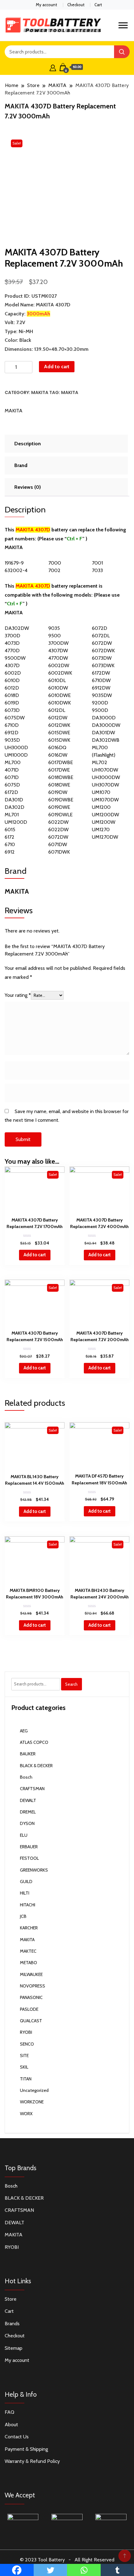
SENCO (27, 2044)
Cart (98, 5)
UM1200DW (105, 815)
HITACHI (28, 1905)
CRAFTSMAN (32, 1789)
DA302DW (17, 628)
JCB (23, 1916)
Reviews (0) (28, 487)
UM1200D (16, 822)
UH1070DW (105, 770)
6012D (12, 688)
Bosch (26, 1777)
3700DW (58, 643)
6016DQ (57, 747)
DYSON (27, 1823)
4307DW (58, 651)
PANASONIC (31, 1997)
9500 (55, 636)
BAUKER (28, 1754)
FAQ (10, 2412)
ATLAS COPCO (34, 1742)
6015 (10, 830)
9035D (12, 740)
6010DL (57, 680)
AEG (24, 1731)
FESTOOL (29, 1858)
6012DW (58, 718)
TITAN (26, 2079)
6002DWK (60, 673)
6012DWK (59, 725)
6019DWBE (61, 800)
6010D (12, 680)
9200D (100, 703)
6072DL (101, 636)
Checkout (76, 5)
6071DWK (59, 852)
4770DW (58, 658)
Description (28, 444)
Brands (12, 2324)
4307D (12, 665)
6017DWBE (61, 762)
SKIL (24, 2067)
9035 (54, 628)
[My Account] (53, 67)
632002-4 (16, 570)
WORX (26, 2114)
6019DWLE (60, 815)
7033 (97, 570)
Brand (21, 465)
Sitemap (14, 2348)
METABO (29, 1963)
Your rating (18, 995)
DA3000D (104, 718)
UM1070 (101, 792)
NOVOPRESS (33, 1986)
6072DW (102, 643)
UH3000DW (106, 777)
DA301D (14, 800)
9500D (100, 710)
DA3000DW (106, 725)
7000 (55, 563)
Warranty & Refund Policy (32, 2461)
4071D (12, 770)
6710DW (101, 680)
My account (46, 5)
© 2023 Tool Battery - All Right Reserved (67, 2560)
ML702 (100, 762)
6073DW (102, 658)
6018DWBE (61, 777)
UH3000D (16, 747)
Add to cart (57, 367)
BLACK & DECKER (36, 1766)
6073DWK (103, 665)
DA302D (14, 807)
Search (71, 1684)
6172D (11, 792)
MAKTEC (28, 1951)
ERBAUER (29, 1847)
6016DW (58, 755)
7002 (54, 570)
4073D (12, 643)
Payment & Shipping (26, 2449)
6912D (12, 733)
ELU (24, 1835)
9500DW (15, 658)
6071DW (58, 844)
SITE (24, 2056)
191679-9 (14, 563)
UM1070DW (105, 800)
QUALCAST (31, 2021)
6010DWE (60, 695)
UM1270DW (105, 837)
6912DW (101, 688)
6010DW (58, 688)
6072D (100, 628)
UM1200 (101, 807)
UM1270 (101, 830)
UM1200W (104, 822)
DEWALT (28, 1800)
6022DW (58, 822)
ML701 (12, 815)
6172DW (101, 673)
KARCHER (29, 1928)
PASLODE (29, 2009)
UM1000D (16, 755)
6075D (12, 785)
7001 (97, 563)
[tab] (65, 444)
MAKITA (40, 392)
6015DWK (59, 740)
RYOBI (26, 2032)
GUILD (26, 1882)
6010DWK (60, 703)
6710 (10, 844)
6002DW (59, 665)
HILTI (25, 1893)
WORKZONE (32, 2102)
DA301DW (103, 733)
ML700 (13, 762)
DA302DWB (106, 740)
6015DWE (59, 733)
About (11, 2425)
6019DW (58, 792)
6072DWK (103, 651)
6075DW (15, 718)
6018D (12, 695)
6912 (10, 852)
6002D (13, 673)
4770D (12, 651)
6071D (12, 777)
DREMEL (28, 1812)
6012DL (57, 710)
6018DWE (59, 785)
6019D (12, 703)
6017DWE (59, 770)
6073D (12, 710)
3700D (12, 636)
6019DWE (59, 807)
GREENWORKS (34, 1870)
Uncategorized (34, 2090)
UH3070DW (105, 785)
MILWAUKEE (31, 1974)
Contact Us (17, 2437)
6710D (12, 725)
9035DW (102, 695)
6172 (10, 837)
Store (11, 2299)
